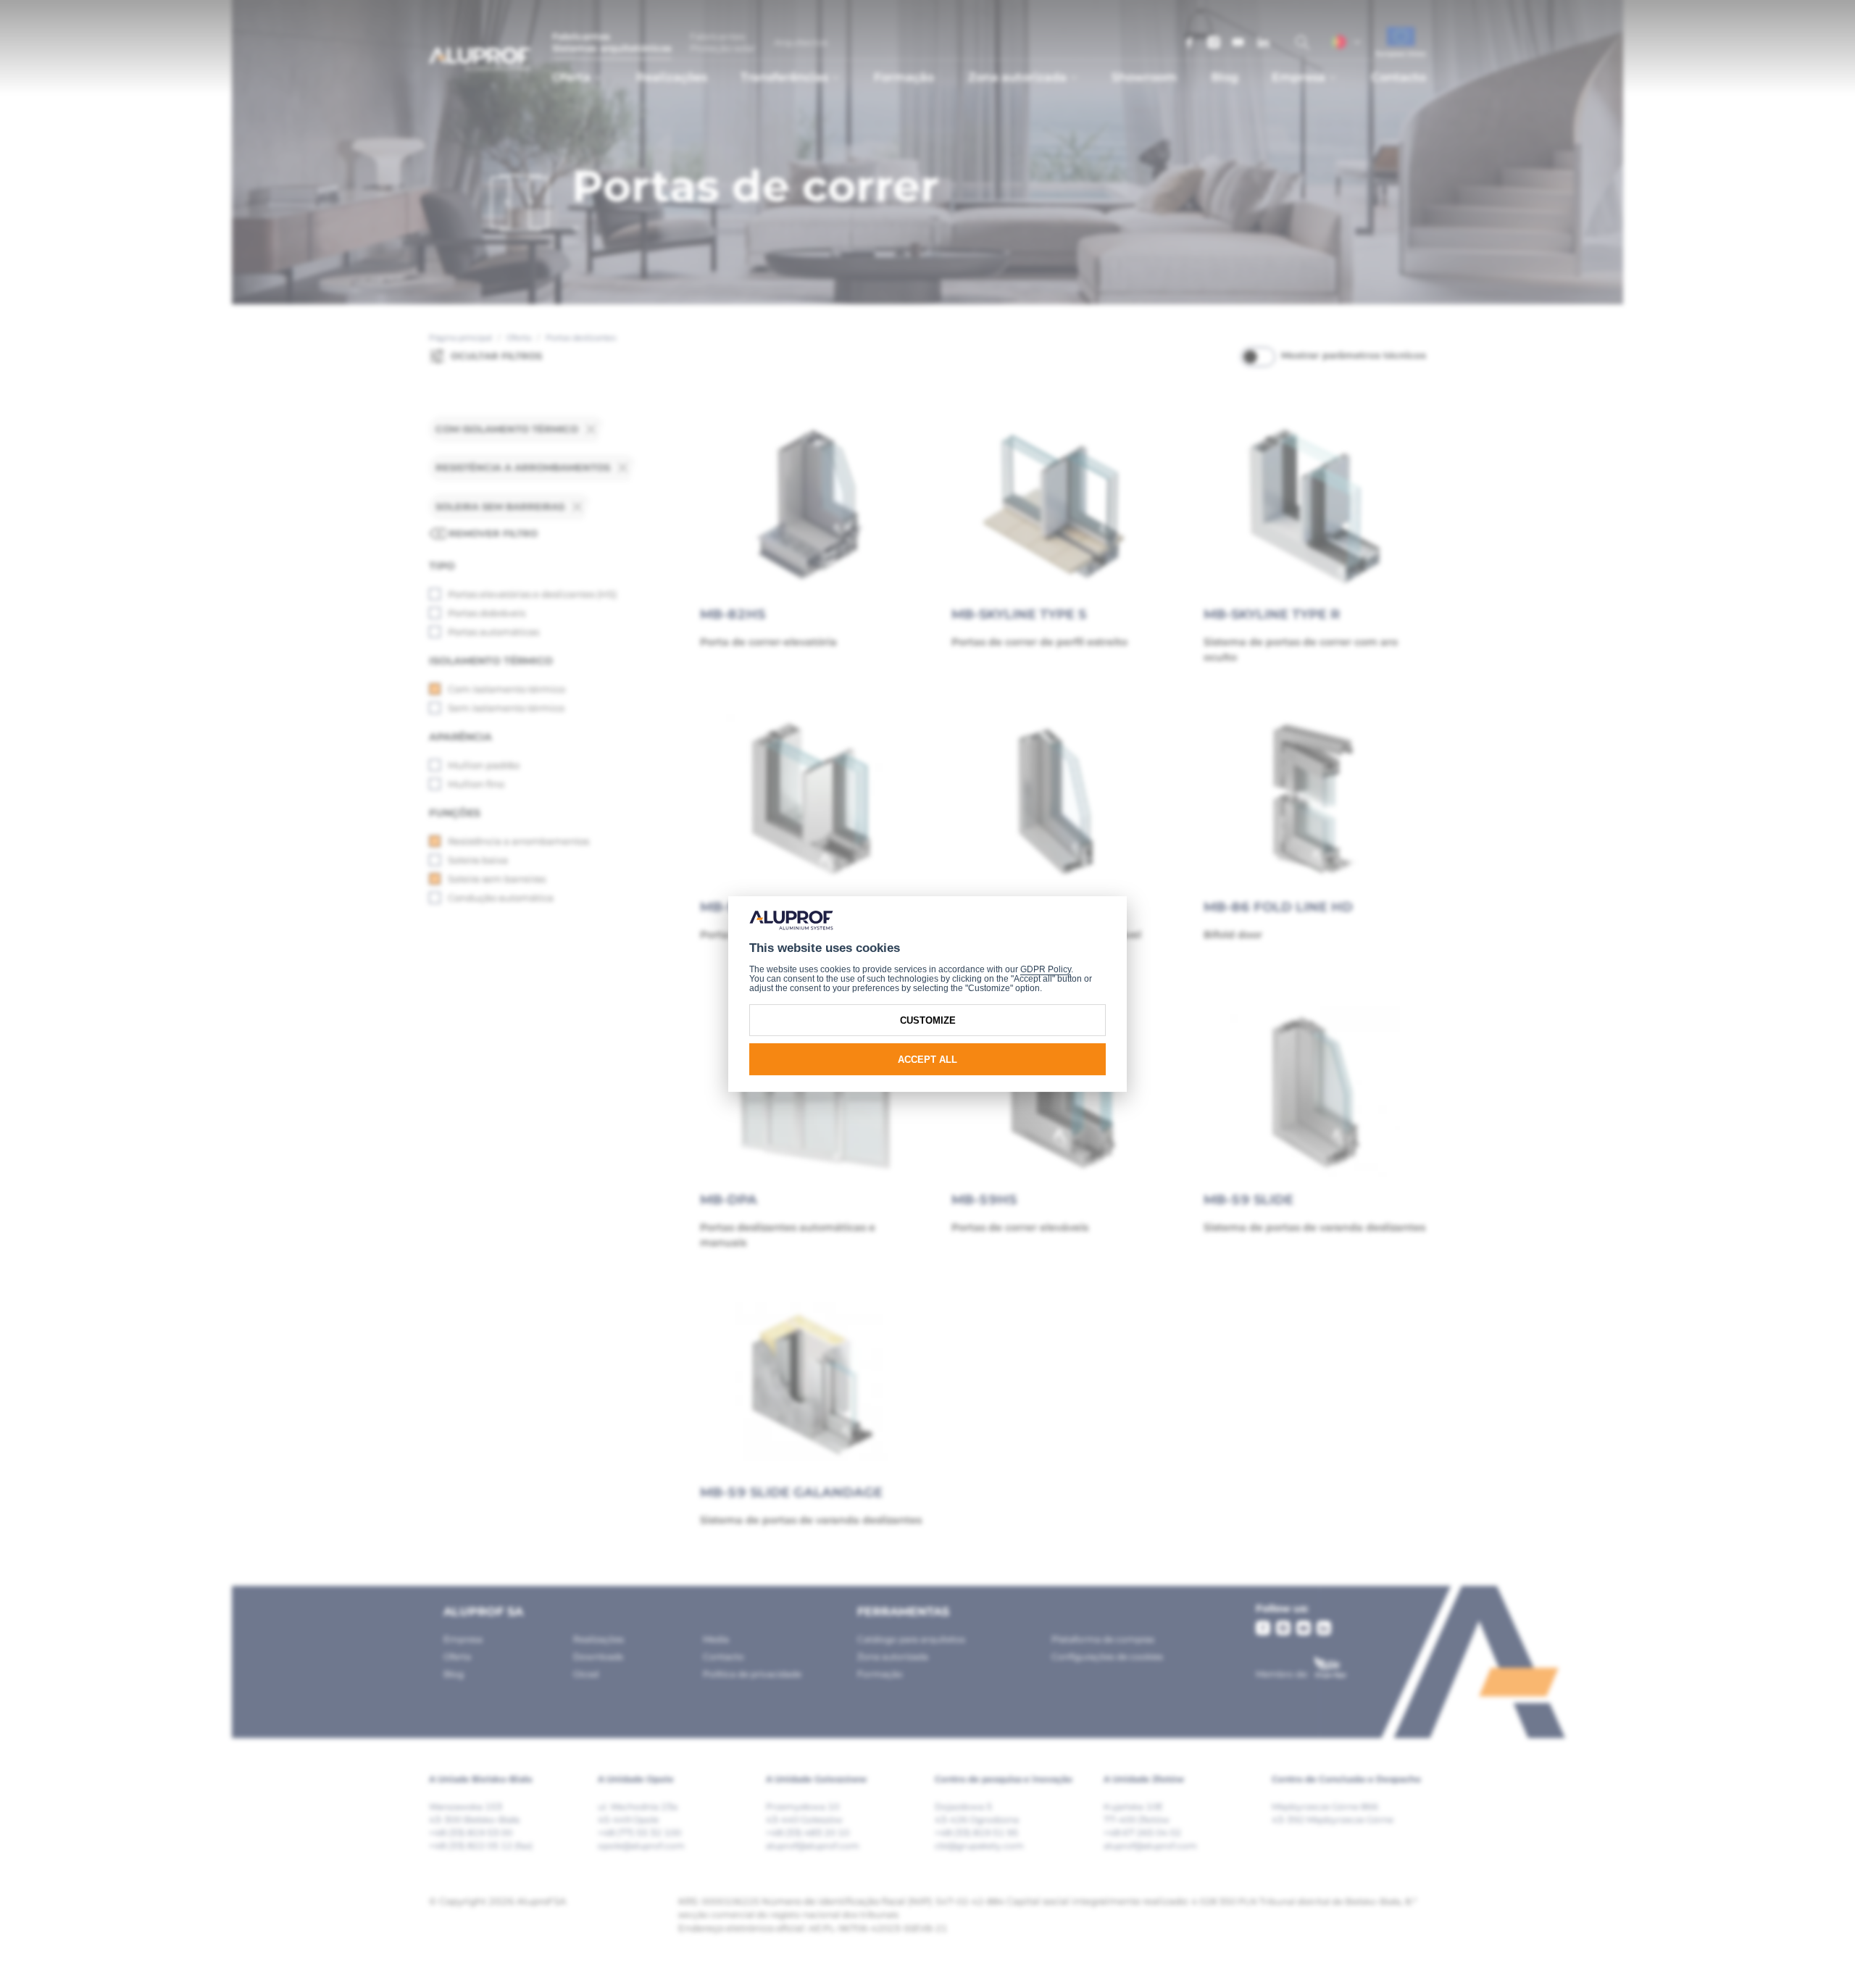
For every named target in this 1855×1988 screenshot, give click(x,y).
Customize (928, 1020)
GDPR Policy (1046, 969)
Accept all (927, 1060)
